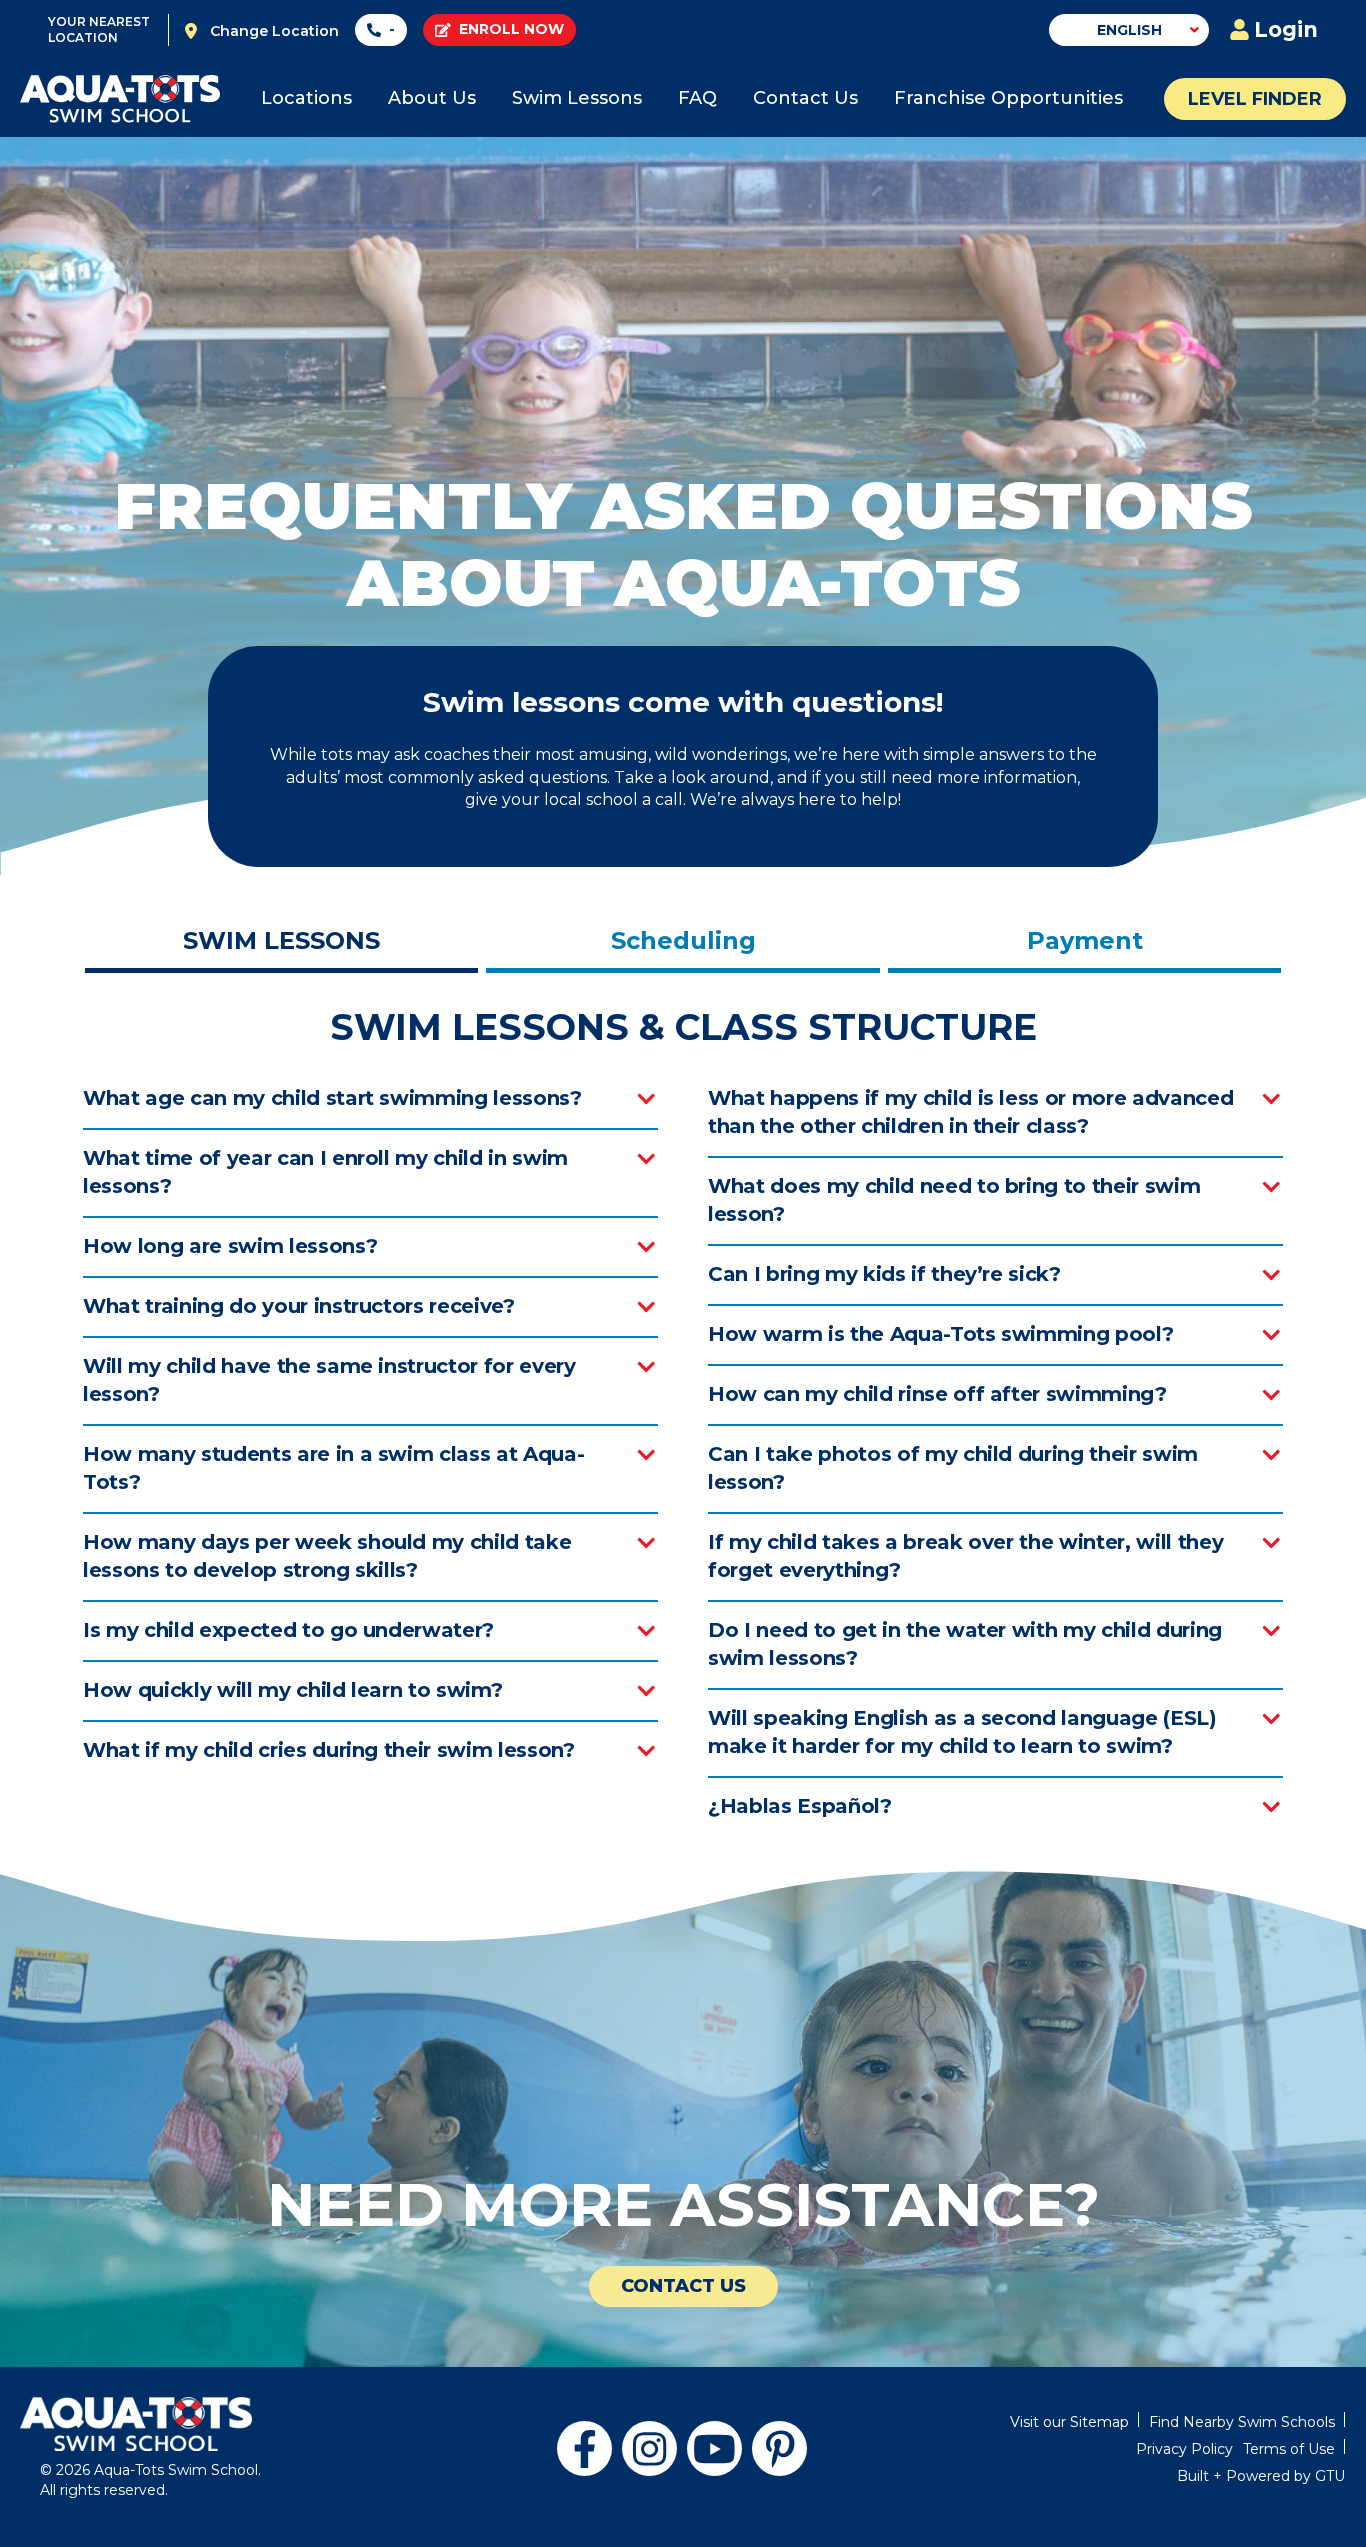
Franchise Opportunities (1008, 98)
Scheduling (683, 940)
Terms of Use (1289, 2449)
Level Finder (1255, 99)
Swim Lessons (577, 98)
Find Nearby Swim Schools (1242, 2422)
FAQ (697, 98)
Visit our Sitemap (1069, 2422)
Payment (1085, 940)
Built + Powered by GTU (1261, 2476)
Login (1286, 29)
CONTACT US (683, 2286)
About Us (432, 98)
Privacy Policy (1184, 2449)
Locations (306, 98)
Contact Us (805, 98)
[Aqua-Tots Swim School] (120, 99)
